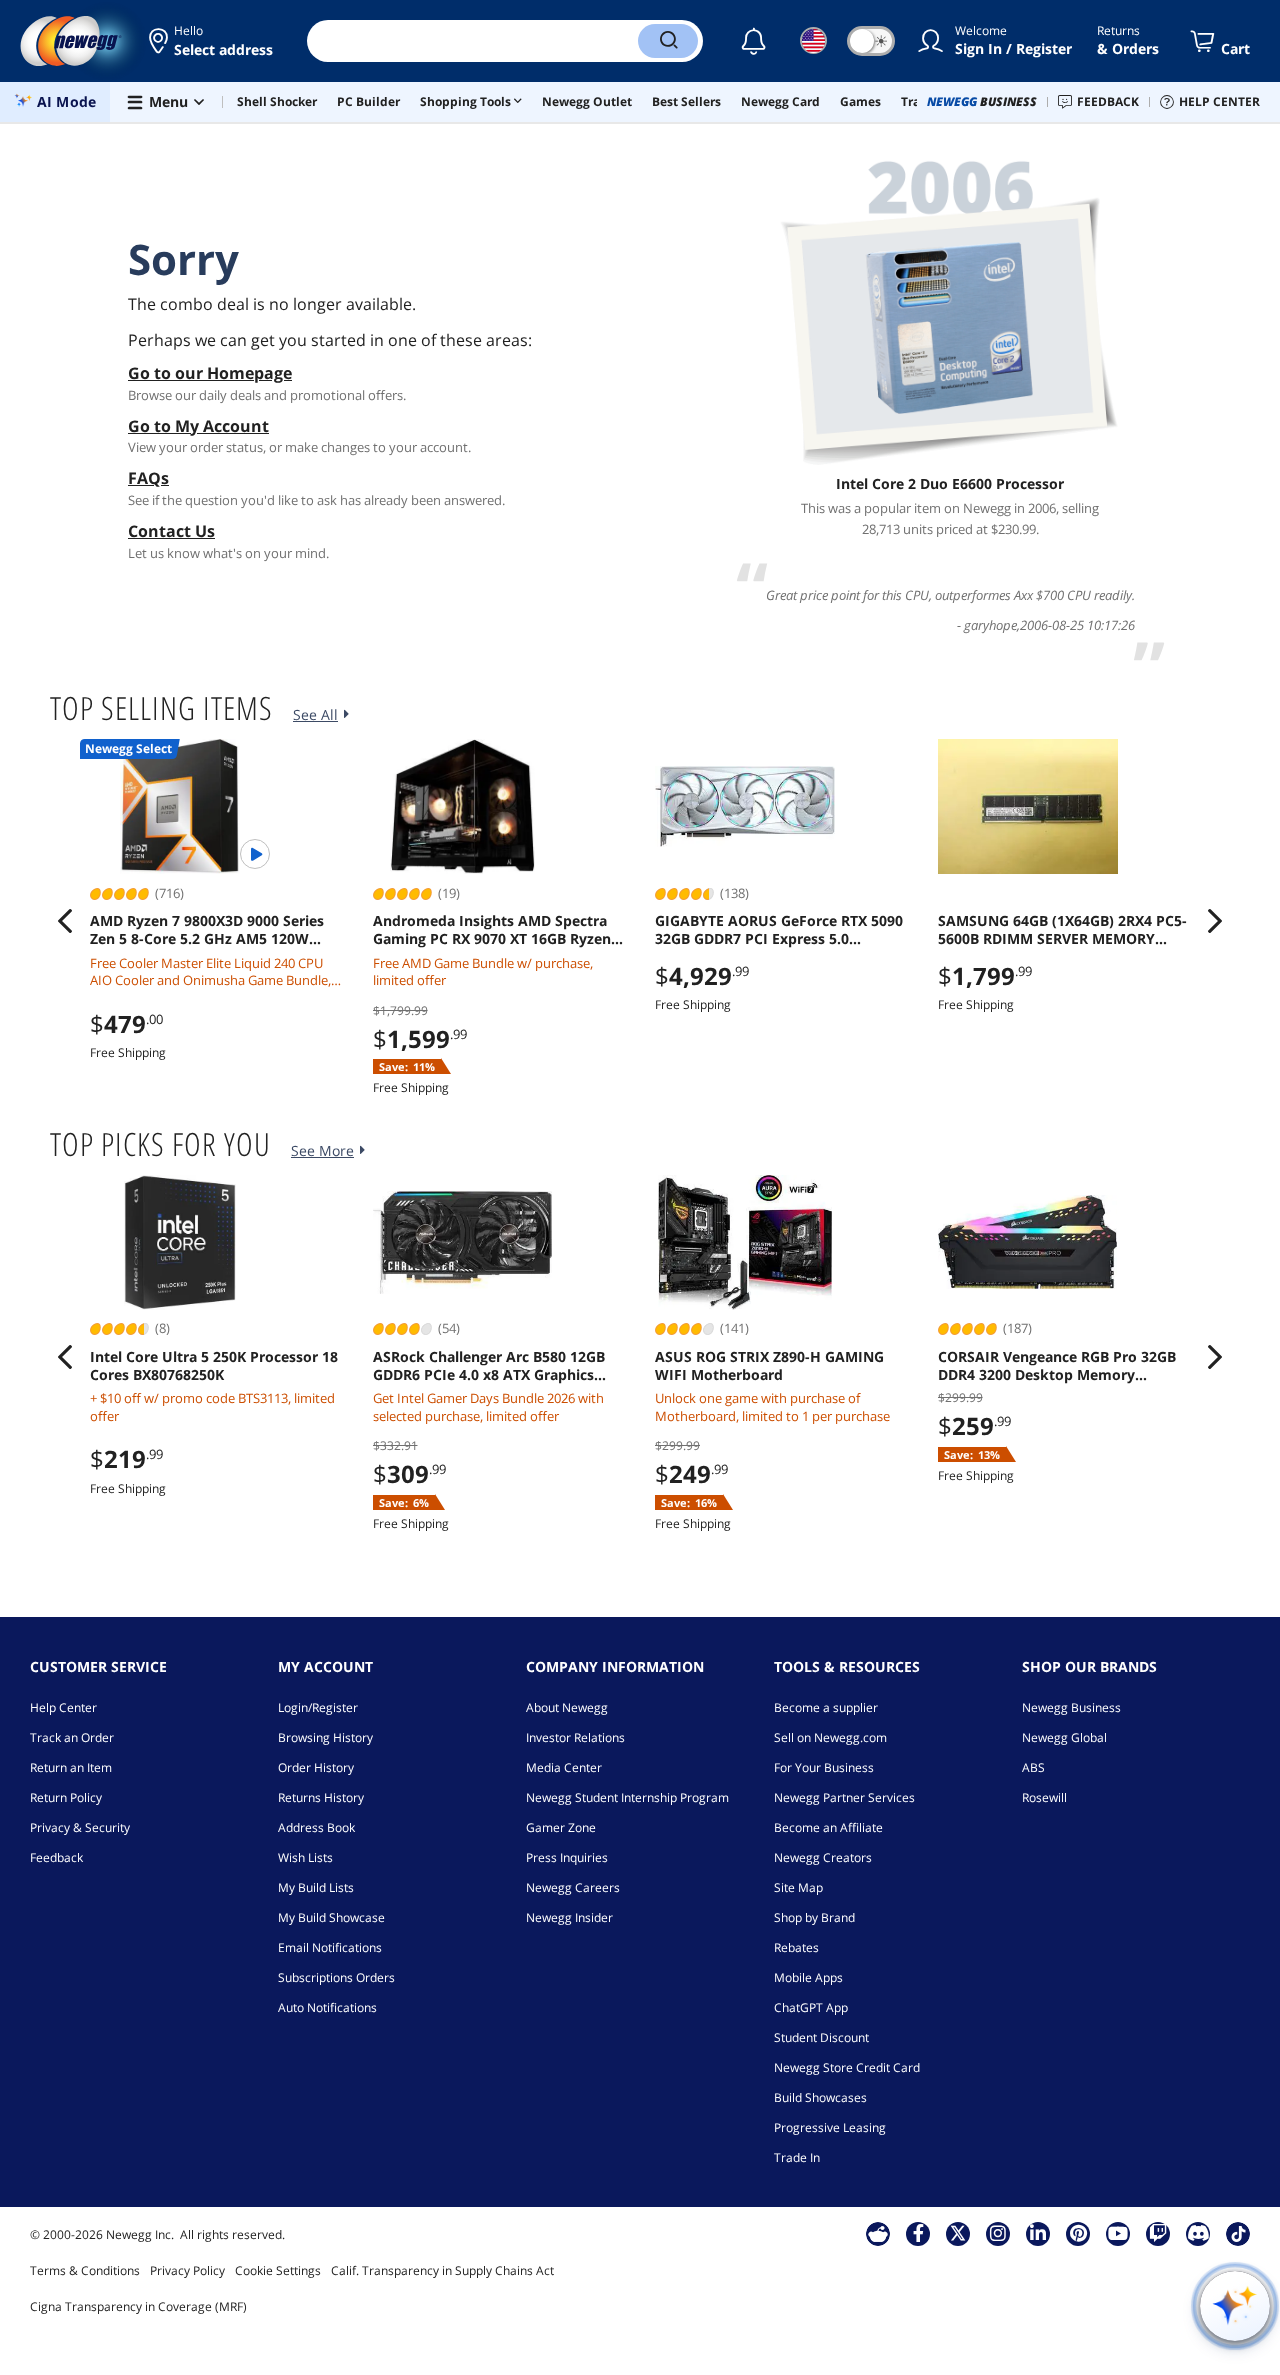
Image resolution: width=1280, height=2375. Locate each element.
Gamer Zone (561, 1827)
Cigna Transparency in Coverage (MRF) (138, 2306)
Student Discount (821, 2037)
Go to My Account (198, 426)
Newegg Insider (569, 1917)
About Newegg (567, 1707)
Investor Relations (575, 1737)
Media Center (564, 1767)
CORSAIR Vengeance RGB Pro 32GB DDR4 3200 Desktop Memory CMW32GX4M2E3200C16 (1057, 1366)
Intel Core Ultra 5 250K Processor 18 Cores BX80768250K (214, 1366)
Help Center (63, 1707)
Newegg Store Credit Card (847, 2067)
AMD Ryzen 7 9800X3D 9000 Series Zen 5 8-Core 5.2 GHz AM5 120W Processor (207, 930)
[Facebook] (918, 2233)
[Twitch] (1158, 2233)
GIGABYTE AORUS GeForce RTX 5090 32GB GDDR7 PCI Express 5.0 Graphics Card (779, 930)
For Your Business (824, 1767)
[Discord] (1198, 2233)
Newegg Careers (573, 1887)
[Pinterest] (1078, 2233)
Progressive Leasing (830, 2127)
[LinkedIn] (1038, 2233)
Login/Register (318, 1707)
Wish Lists (305, 1857)
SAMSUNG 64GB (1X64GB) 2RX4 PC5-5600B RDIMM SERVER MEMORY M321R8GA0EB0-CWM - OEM (1062, 930)
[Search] (668, 41)
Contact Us (171, 531)
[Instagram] (998, 2233)
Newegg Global (1064, 1737)
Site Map (798, 1887)
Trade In (797, 2157)
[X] (958, 2233)
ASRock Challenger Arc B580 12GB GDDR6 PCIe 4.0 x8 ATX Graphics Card (489, 1366)
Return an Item (71, 1767)
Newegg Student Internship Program (627, 1797)
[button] (212, 41)
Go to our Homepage (210, 373)
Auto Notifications (327, 2007)
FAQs (148, 478)
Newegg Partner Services (844, 1797)
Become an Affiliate (828, 1827)
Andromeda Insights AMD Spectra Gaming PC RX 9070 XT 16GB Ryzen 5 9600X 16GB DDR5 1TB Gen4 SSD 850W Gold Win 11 (498, 930)
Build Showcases (820, 2097)
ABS (1033, 1767)
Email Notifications (330, 1947)
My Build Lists (316, 1887)
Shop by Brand (814, 1917)
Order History (316, 1767)
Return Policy (66, 1797)
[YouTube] (1118, 2233)
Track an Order (72, 1737)
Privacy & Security (80, 1827)
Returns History (321, 1797)
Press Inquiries (567, 1857)
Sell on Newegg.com (830, 1737)
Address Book (316, 1827)
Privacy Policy (187, 2270)
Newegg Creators (823, 1857)
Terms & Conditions (85, 2270)
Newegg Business (1071, 1707)
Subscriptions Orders (336, 1977)
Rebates (796, 1947)
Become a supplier (826, 1707)
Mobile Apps (808, 1977)
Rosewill (1044, 1797)
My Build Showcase (331, 1917)
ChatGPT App (811, 2007)
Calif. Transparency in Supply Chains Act (442, 2270)
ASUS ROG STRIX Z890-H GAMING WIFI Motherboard (769, 1366)
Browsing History (325, 1737)
